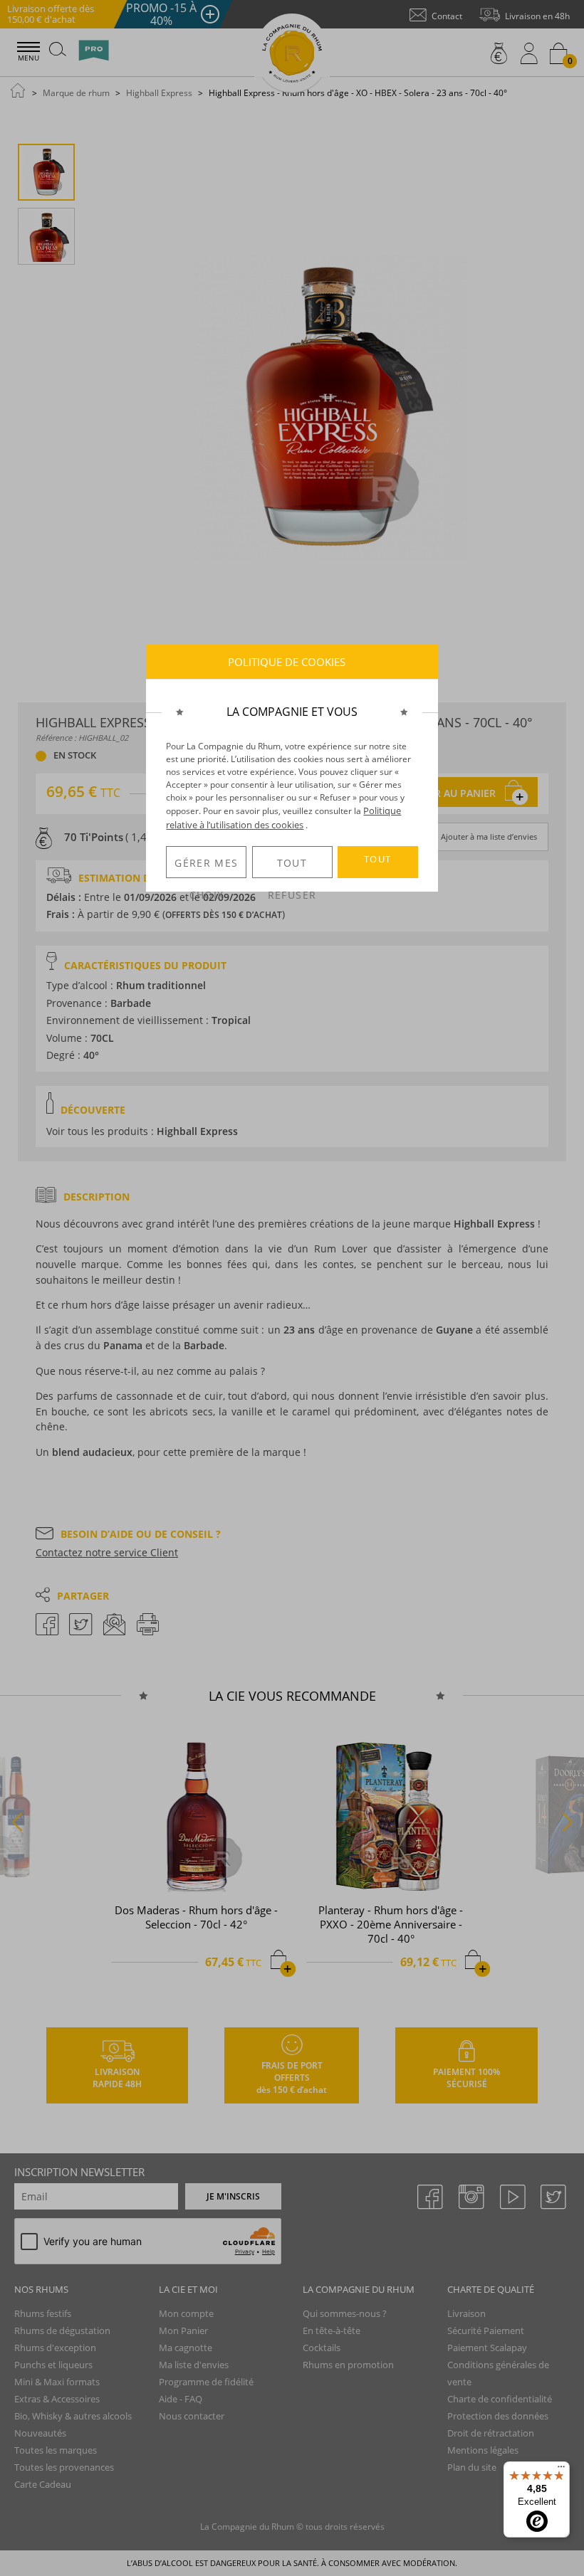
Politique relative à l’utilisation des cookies (283, 818)
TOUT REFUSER (292, 867)
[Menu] (561, 2470)
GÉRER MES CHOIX (206, 867)
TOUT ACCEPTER (377, 865)
